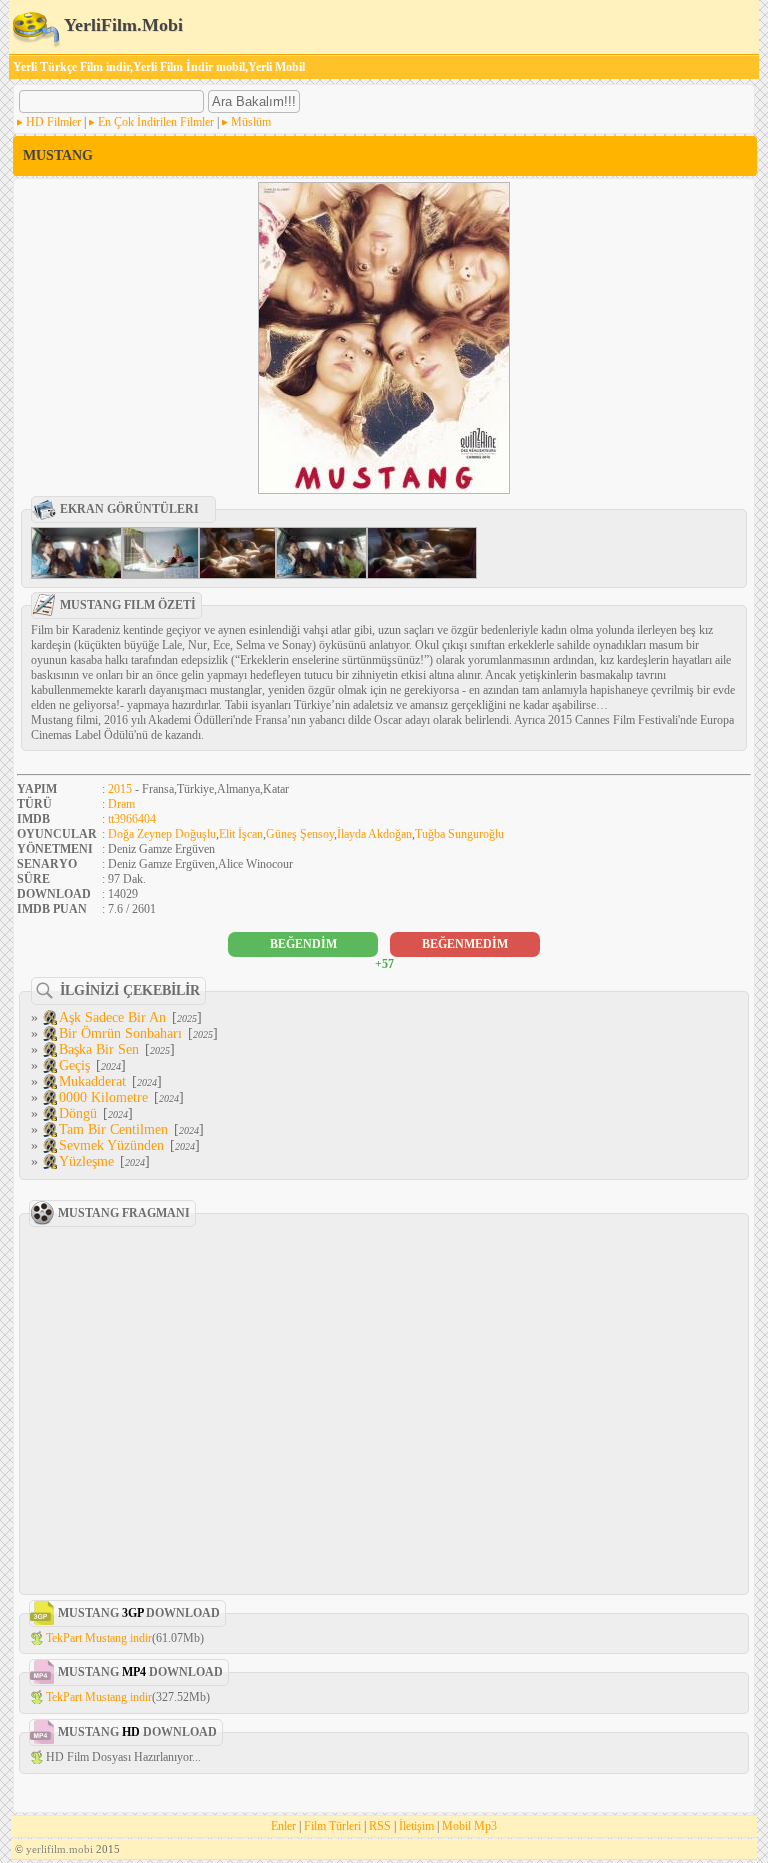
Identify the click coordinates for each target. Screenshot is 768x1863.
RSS (380, 1826)
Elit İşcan (241, 834)
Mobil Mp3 (469, 1826)
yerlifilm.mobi (59, 1849)
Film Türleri (332, 1826)
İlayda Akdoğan (374, 834)
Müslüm (251, 122)
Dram (121, 804)
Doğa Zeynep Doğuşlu (162, 834)
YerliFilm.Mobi (121, 25)
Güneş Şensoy (300, 834)
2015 (120, 789)
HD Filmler (53, 122)
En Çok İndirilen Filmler (156, 122)
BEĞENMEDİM (465, 944)
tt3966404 (132, 819)
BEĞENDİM (303, 944)
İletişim (416, 1826)
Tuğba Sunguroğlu (459, 834)
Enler (283, 1826)
